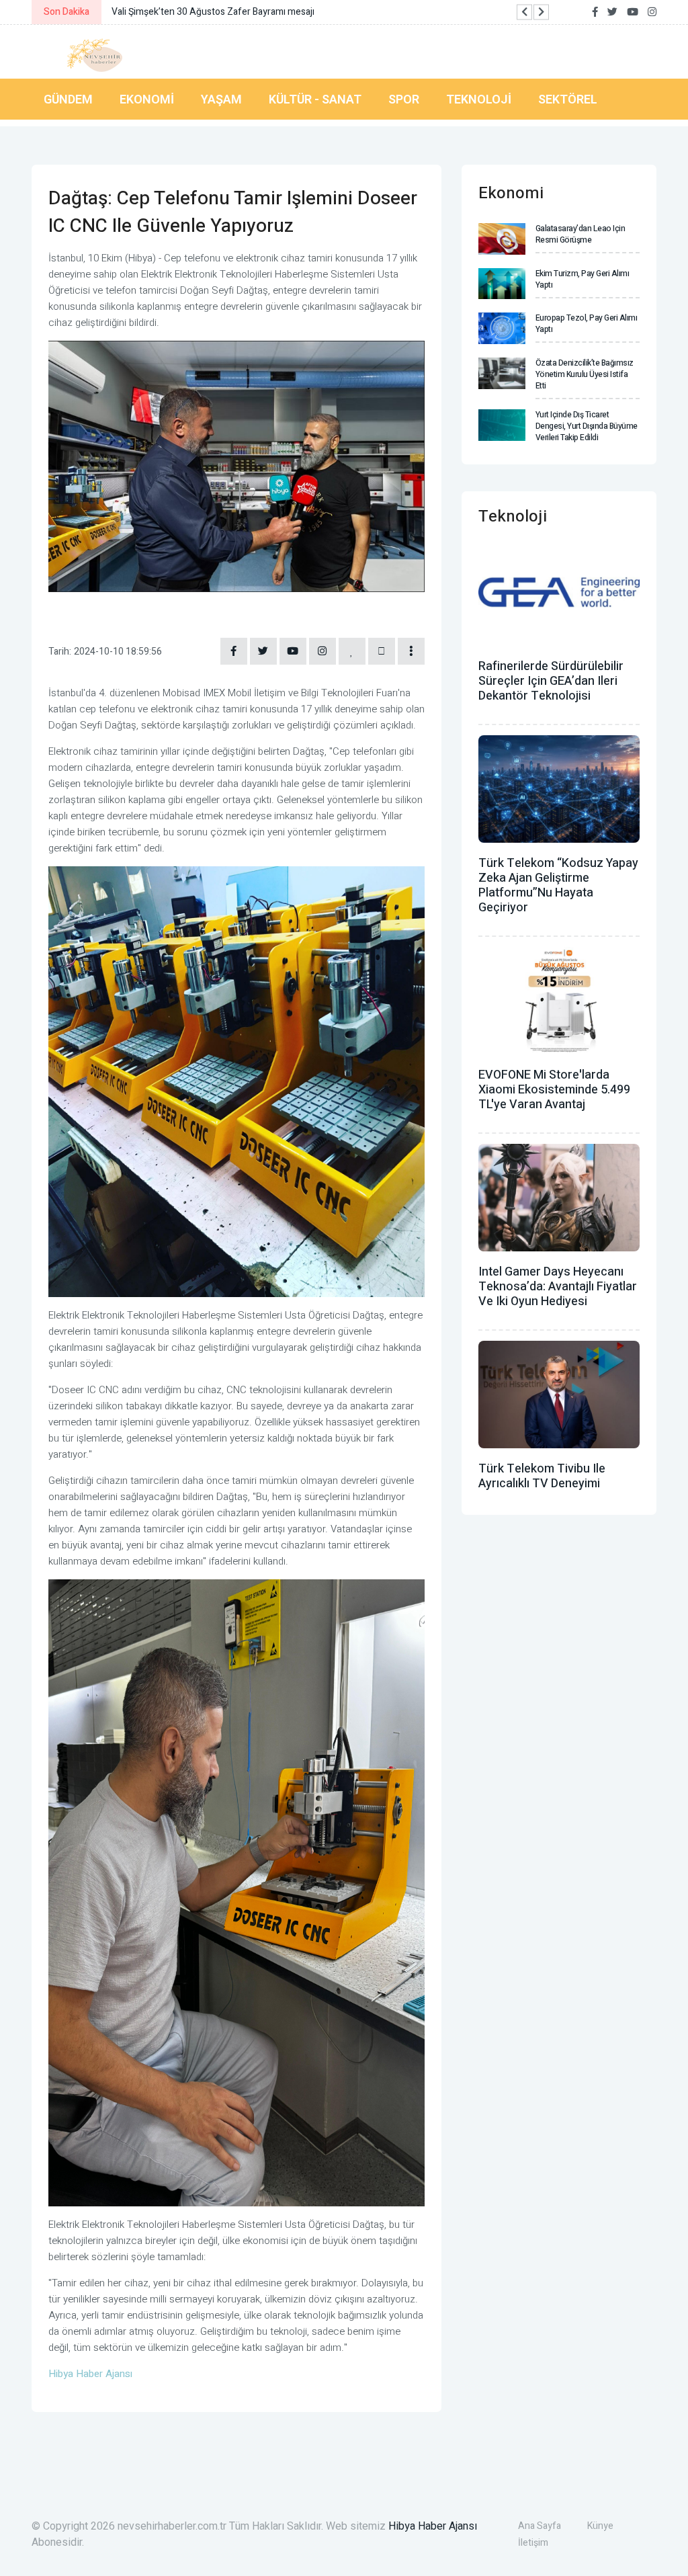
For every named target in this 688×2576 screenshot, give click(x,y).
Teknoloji (479, 99)
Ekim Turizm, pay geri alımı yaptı (583, 279)
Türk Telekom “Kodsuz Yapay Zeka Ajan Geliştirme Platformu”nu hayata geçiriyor (558, 885)
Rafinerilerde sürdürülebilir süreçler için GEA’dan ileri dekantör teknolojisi (551, 681)
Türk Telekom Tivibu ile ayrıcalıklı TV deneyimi (542, 1476)
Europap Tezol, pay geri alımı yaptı (587, 324)
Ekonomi (147, 99)
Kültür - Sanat (315, 99)
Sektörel (568, 99)
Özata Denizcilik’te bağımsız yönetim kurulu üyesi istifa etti (585, 374)
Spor (404, 99)
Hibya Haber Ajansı (433, 2526)
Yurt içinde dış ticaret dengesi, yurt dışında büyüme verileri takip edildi (587, 426)
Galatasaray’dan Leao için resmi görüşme (580, 234)
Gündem (68, 99)
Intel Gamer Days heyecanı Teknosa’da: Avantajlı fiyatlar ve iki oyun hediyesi (558, 1287)
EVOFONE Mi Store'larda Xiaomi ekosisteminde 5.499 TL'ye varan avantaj (554, 1090)
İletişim (533, 2543)
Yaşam (221, 99)
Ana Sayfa (540, 2526)
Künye (600, 2526)
